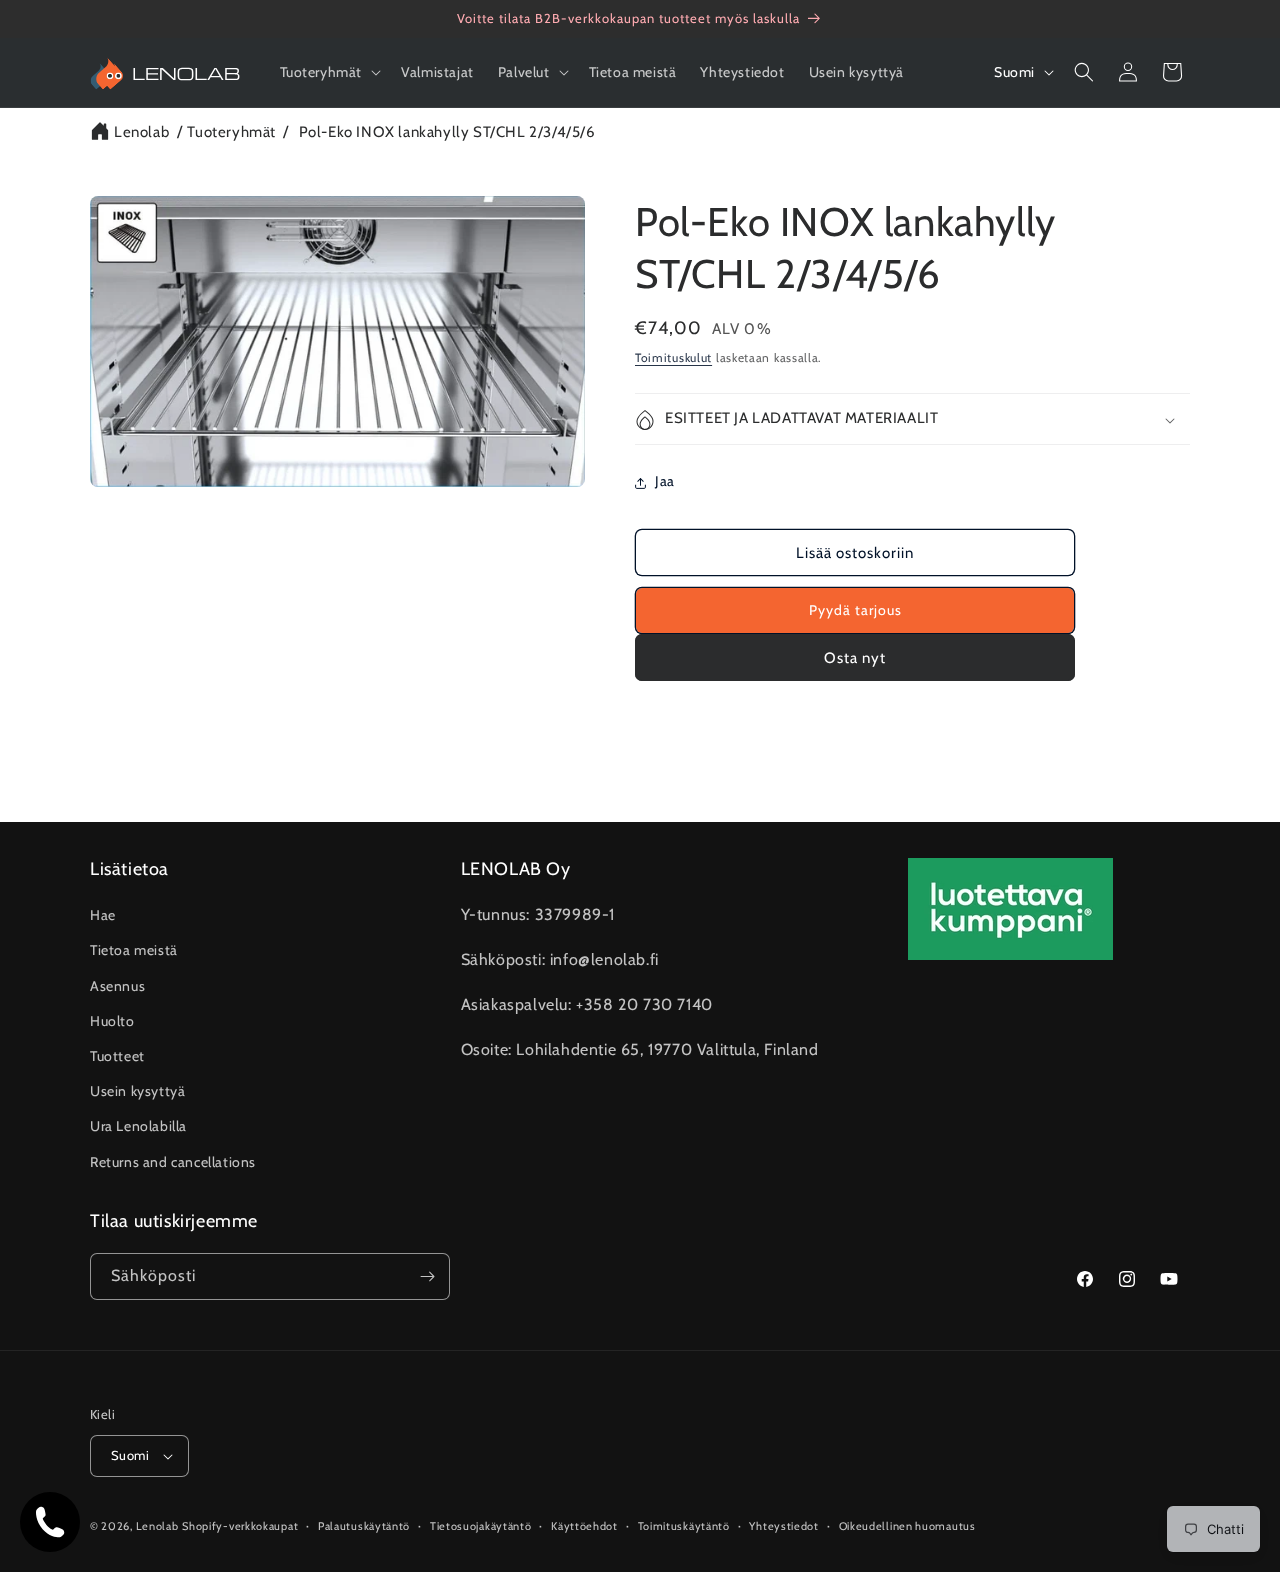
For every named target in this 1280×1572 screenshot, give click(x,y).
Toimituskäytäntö (684, 1526)
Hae (103, 915)
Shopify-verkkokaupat (240, 1526)
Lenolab (141, 132)
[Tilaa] (427, 1276)
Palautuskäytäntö (364, 1526)
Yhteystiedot (783, 1526)
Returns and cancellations (173, 1162)
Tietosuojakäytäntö (481, 1526)
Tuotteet (117, 1056)
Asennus (117, 986)
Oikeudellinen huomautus (907, 1526)
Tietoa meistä (134, 950)
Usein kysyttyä (137, 1091)
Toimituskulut (673, 357)
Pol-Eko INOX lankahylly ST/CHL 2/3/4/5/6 (447, 132)
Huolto (112, 1021)
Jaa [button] (665, 482)
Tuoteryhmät (231, 132)
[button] (329, 72)
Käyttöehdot (584, 1526)
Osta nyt (855, 658)
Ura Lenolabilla (138, 1126)
